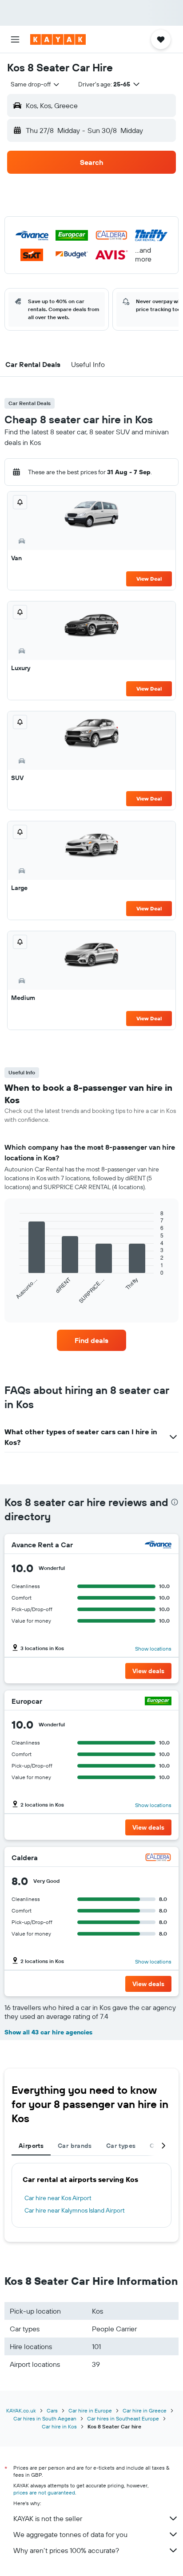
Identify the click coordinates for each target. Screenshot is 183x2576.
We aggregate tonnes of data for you (70, 2534)
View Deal (149, 579)
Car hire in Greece (145, 2410)
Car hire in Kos (59, 2426)
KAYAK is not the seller (48, 2518)
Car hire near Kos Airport (58, 2198)
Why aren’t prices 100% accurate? (66, 2550)
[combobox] (36, 84)
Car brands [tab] (75, 2146)
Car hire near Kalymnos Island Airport (75, 2210)
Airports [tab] (31, 2146)
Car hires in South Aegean (45, 2418)
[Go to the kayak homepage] (58, 39)
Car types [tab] (121, 2146)
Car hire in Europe (90, 2410)
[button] (15, 39)
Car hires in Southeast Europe (123, 2418)
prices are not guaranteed (44, 2492)
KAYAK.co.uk (21, 2410)
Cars (52, 2410)
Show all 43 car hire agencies (48, 2032)
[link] (92, 1340)
